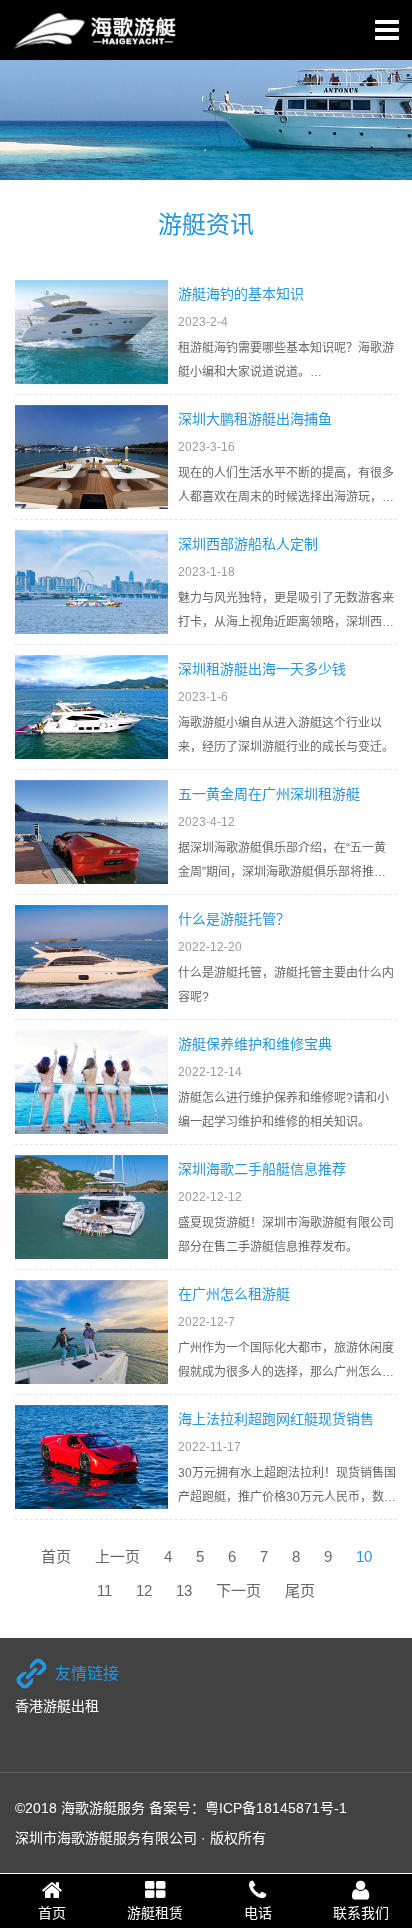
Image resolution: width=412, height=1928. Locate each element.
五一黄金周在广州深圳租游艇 (269, 794)
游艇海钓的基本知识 (241, 294)
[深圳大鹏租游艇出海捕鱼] (91, 457)
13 (184, 1590)
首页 (56, 1556)
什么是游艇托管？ (234, 919)
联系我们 (361, 1913)
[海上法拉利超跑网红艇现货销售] (91, 1457)
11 (104, 1590)
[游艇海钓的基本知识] (91, 332)
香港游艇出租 (57, 1706)
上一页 (117, 1556)
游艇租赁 (155, 1913)
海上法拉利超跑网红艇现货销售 (276, 1419)
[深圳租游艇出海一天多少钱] (91, 707)
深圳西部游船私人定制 (248, 544)
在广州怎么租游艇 (234, 1294)
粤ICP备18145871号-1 (276, 1808)
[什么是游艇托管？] (91, 957)
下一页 (238, 1590)
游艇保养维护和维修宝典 (255, 1044)
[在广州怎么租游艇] (91, 1332)
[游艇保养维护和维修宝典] (91, 1082)
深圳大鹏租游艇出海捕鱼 (255, 419)
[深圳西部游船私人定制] (91, 582)
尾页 (300, 1590)
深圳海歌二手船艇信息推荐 (262, 1169)
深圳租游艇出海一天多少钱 (262, 669)
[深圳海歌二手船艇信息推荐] (91, 1207)
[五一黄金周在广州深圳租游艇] (91, 832)
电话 (258, 1913)
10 (364, 1556)
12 (144, 1590)
